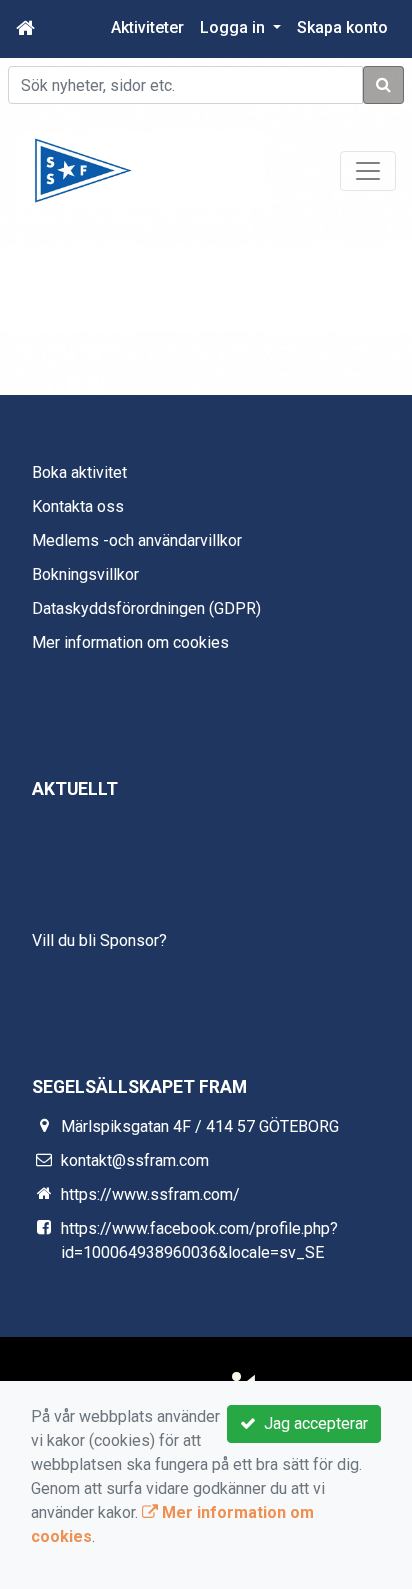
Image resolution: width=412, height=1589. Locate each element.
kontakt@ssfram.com (135, 1160)
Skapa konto (342, 27)
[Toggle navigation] (368, 171)
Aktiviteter (147, 27)
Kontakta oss (78, 506)
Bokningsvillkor (85, 574)
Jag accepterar (312, 1423)
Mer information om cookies (130, 642)
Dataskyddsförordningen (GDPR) (146, 608)
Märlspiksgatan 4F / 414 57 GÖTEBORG (200, 1126)
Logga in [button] (234, 27)
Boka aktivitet (79, 472)
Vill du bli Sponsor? (99, 940)
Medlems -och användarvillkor (137, 540)
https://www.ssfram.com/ (150, 1194)
